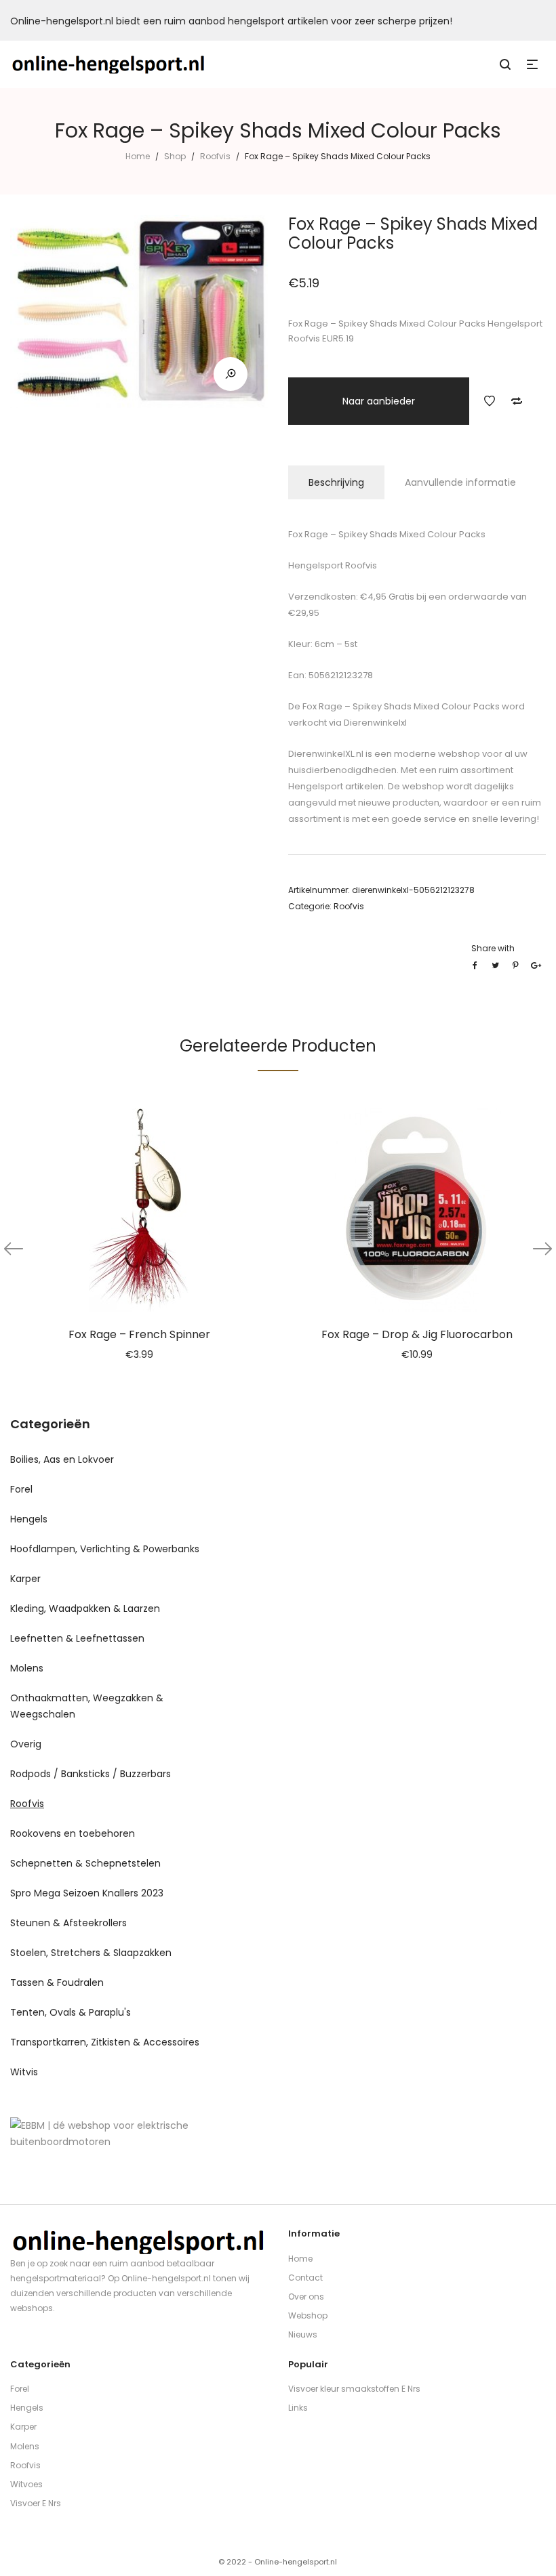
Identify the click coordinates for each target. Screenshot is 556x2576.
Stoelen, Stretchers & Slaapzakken (91, 1953)
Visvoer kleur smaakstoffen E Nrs (354, 2389)
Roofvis (215, 156)
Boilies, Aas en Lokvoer (62, 1459)
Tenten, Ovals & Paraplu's (71, 2012)
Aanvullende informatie (460, 482)
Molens (27, 1668)
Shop (175, 156)
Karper (25, 1579)
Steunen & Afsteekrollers (68, 1923)
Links (298, 2408)
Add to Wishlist (490, 401)
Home (138, 156)
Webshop (308, 2315)
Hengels (29, 1519)
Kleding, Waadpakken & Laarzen (85, 1608)
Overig (26, 1744)
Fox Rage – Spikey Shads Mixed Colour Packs (400, 706)
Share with (493, 948)
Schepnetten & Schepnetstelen (85, 1863)
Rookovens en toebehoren (73, 1833)
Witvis (24, 2072)
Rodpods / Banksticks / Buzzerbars (91, 1774)
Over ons (306, 2297)
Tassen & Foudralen (57, 1982)
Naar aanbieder (379, 401)
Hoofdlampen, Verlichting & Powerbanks (105, 1549)
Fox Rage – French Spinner (139, 1334)
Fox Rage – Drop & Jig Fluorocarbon (417, 1334)
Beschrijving (336, 482)
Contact (305, 2278)
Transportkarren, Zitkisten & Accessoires (105, 2042)
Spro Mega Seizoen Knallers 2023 (87, 1893)
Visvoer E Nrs (36, 2503)
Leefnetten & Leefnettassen (77, 1638)
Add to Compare (517, 401)
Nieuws (303, 2334)
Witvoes (26, 2484)
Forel (21, 1489)
